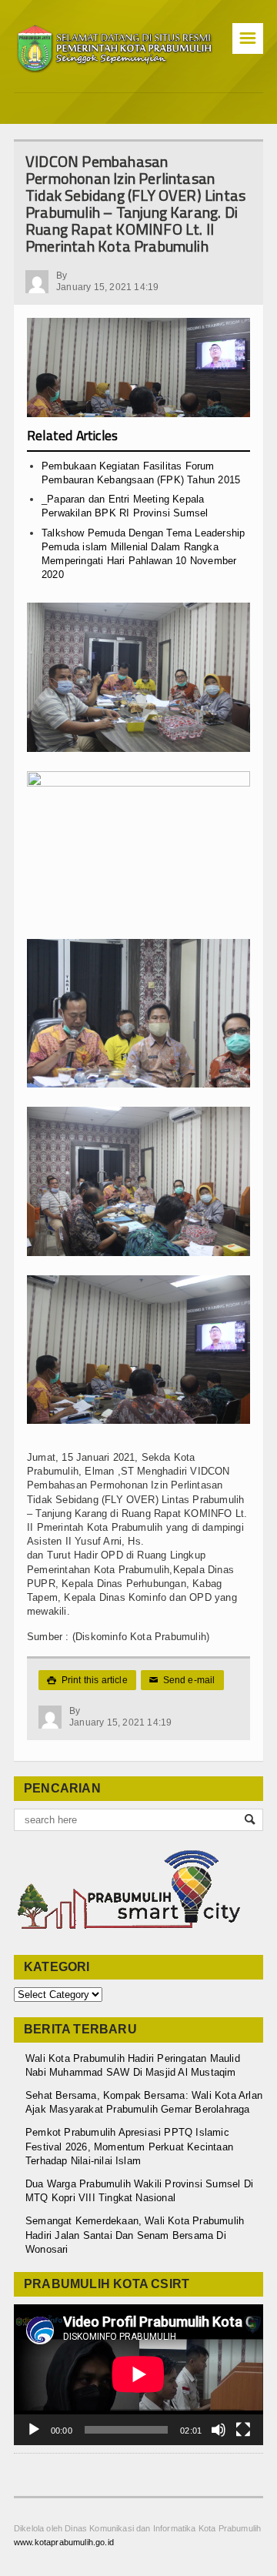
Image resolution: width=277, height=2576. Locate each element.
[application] (138, 2374)
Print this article (87, 1680)
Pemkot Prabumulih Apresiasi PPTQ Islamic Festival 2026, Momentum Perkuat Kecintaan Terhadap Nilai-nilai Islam (129, 2146)
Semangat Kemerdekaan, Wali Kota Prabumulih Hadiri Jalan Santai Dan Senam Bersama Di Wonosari (135, 2235)
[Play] (34, 2430)
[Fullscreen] (243, 2430)
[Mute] (219, 2430)
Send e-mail (182, 1680)
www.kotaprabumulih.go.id (64, 2542)
